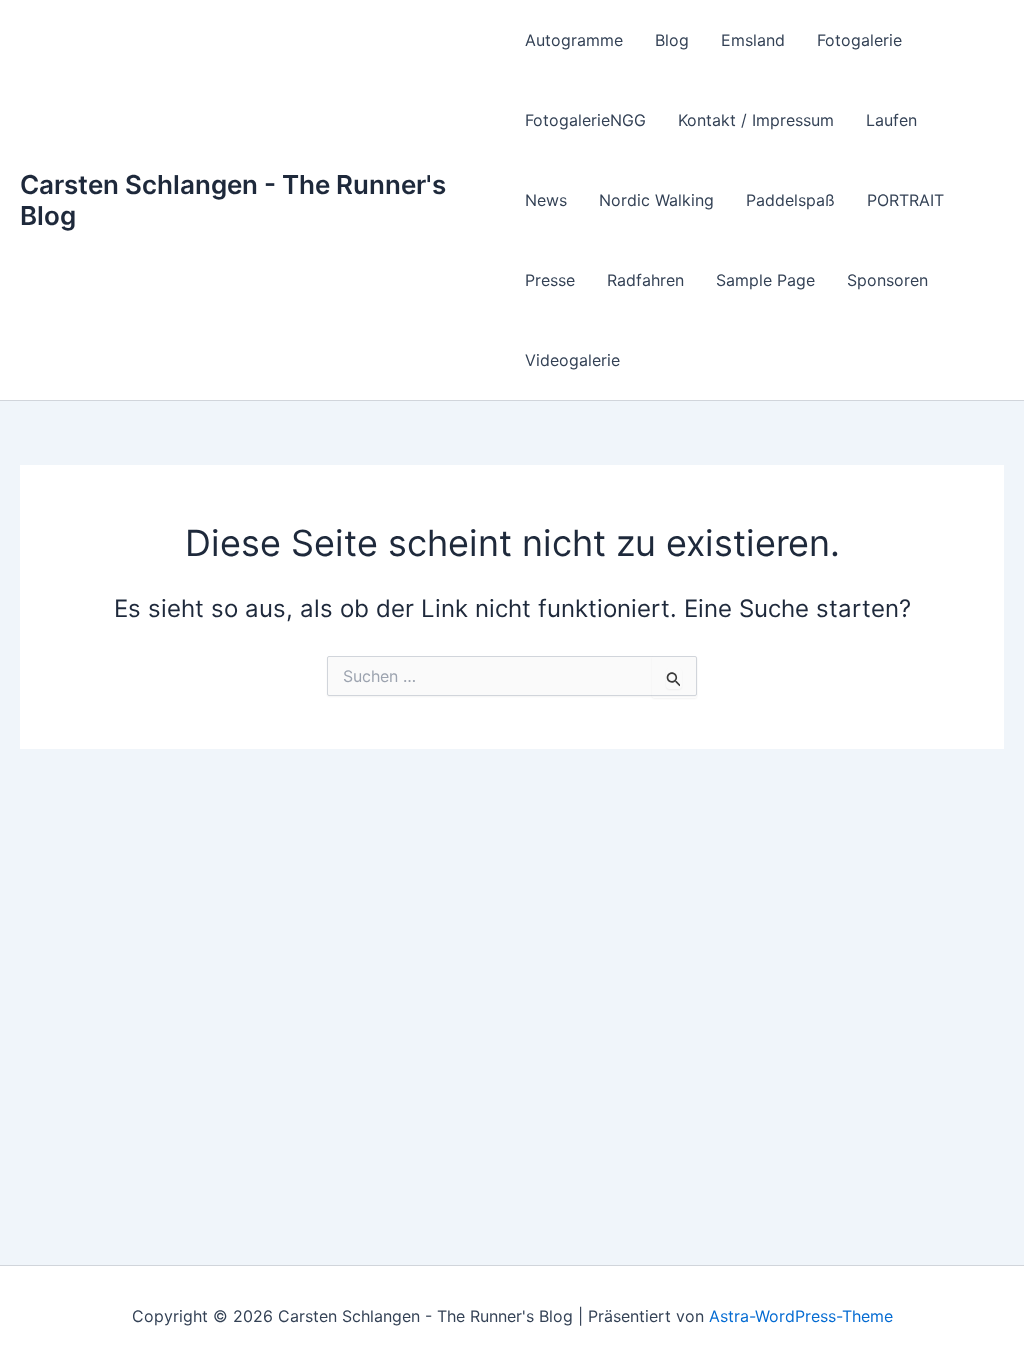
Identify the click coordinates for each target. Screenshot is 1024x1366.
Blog (672, 40)
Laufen (891, 120)
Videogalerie (572, 360)
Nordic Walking (656, 200)
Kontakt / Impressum (756, 120)
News (546, 200)
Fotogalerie (859, 40)
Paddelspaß (790, 200)
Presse (550, 280)
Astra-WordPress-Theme (801, 1316)
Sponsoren (887, 280)
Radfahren (645, 280)
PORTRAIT (905, 200)
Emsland (753, 40)
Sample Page (765, 280)
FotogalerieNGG (585, 120)
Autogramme (574, 40)
